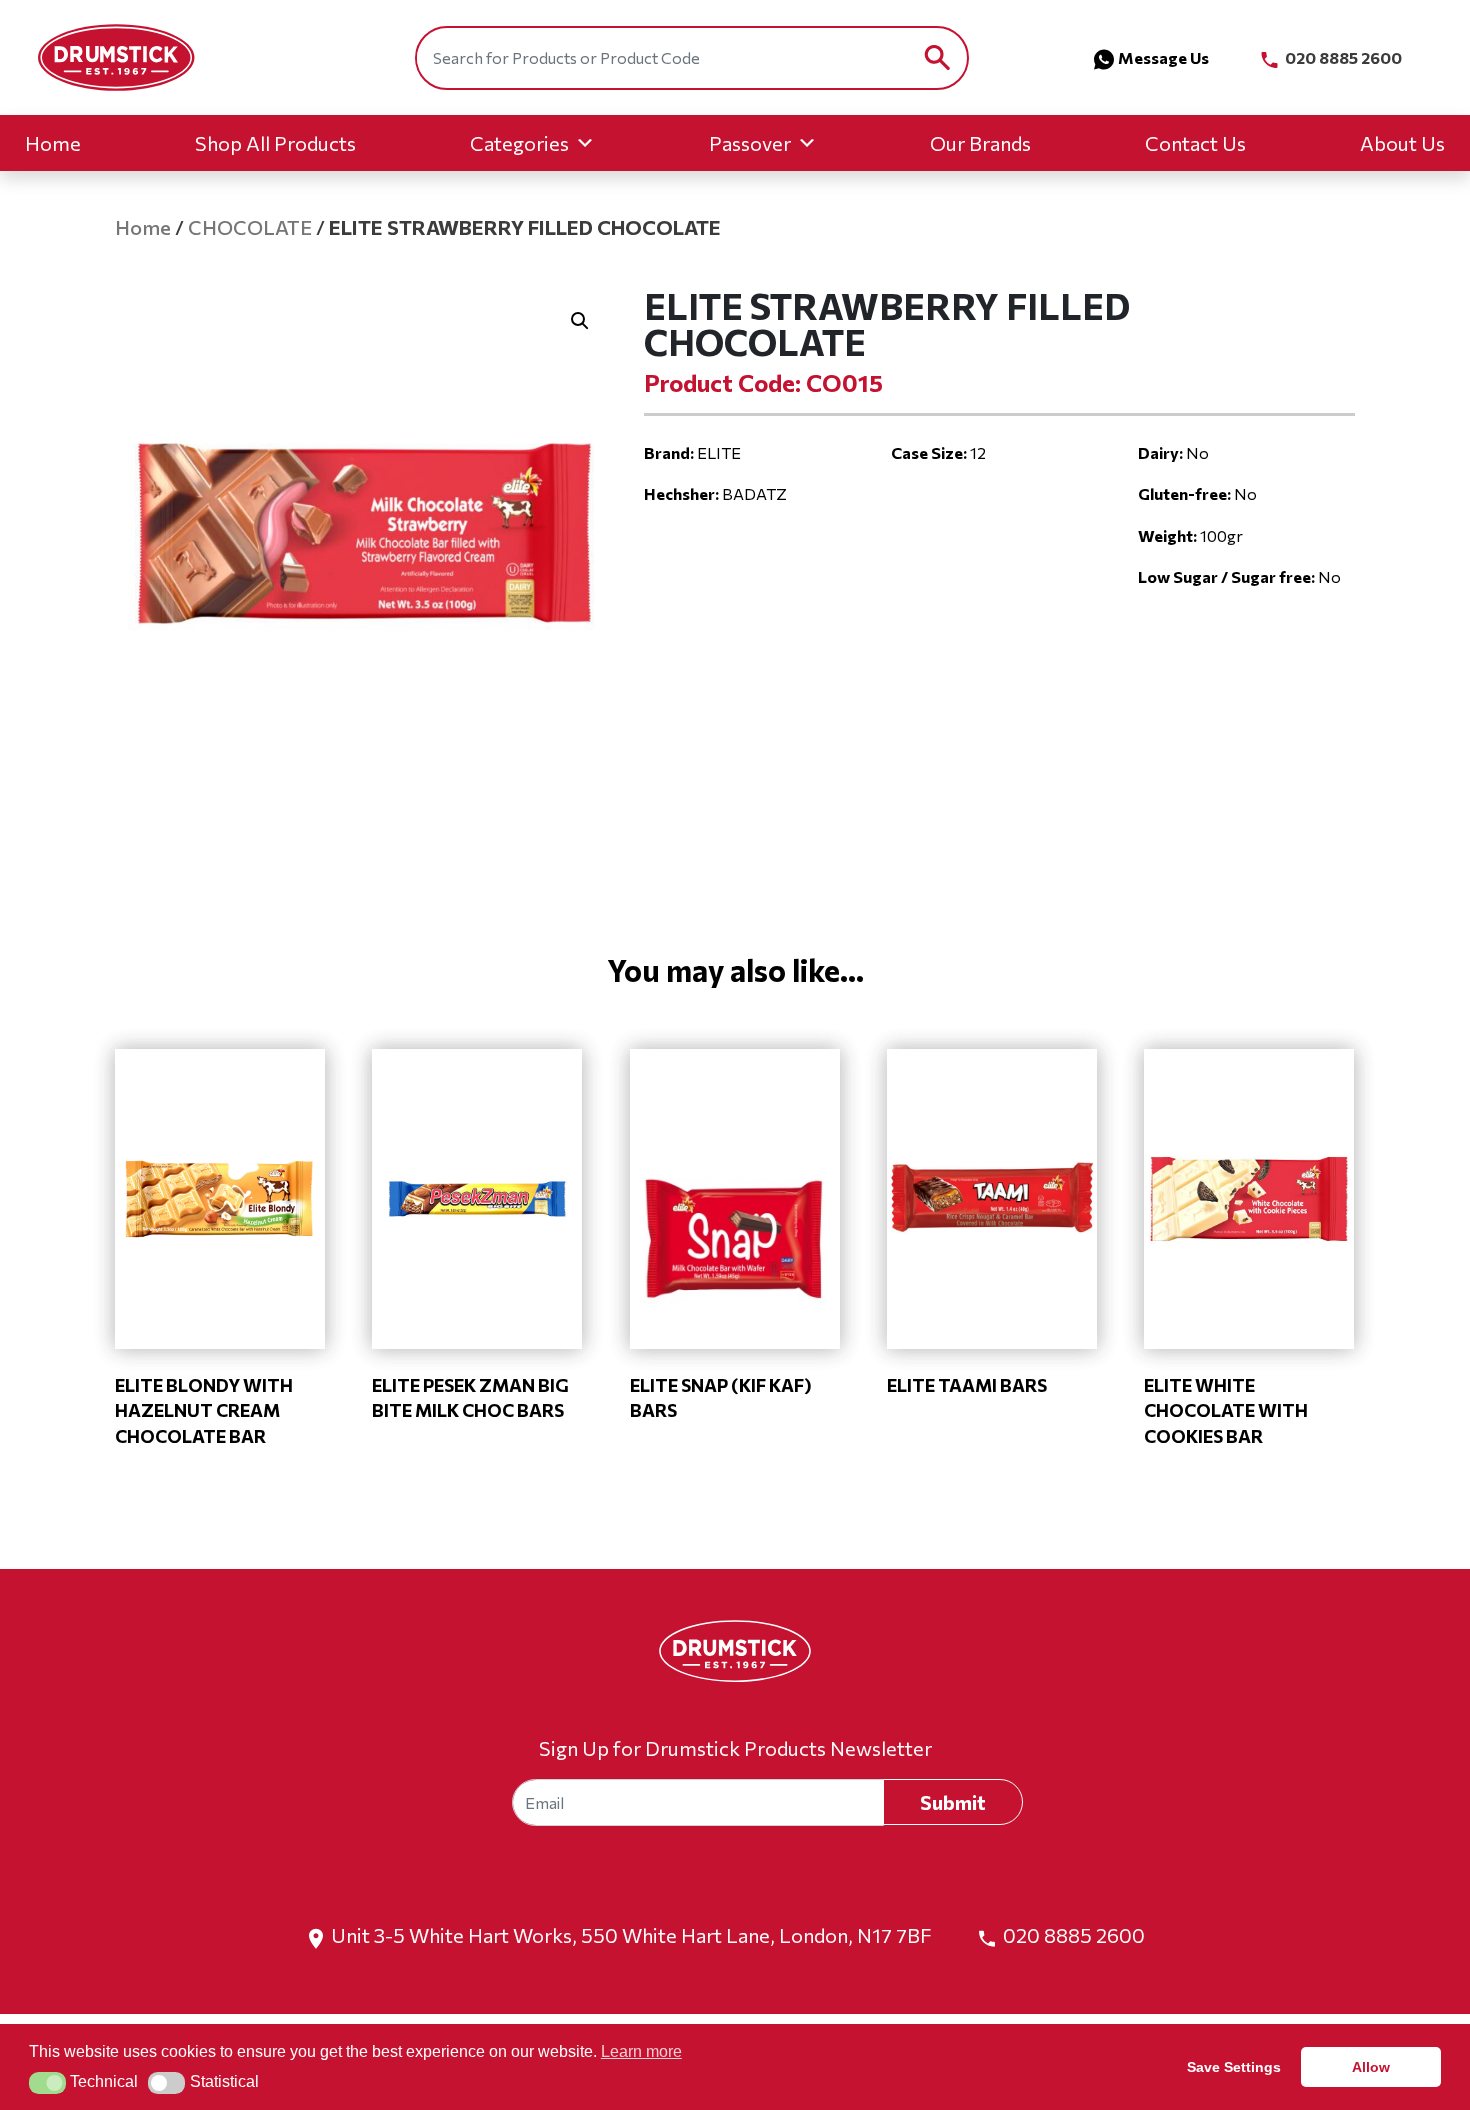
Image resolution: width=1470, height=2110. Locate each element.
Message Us (1163, 57)
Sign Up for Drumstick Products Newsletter (735, 1748)
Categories (519, 143)
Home (53, 143)
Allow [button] (1371, 2067)
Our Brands (980, 143)
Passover (750, 143)
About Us (1402, 143)
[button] (580, 321)
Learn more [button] (641, 2051)
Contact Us (1195, 143)
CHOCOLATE (250, 227)
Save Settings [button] (1234, 2067)
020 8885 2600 (1342, 57)
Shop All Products (275, 143)
